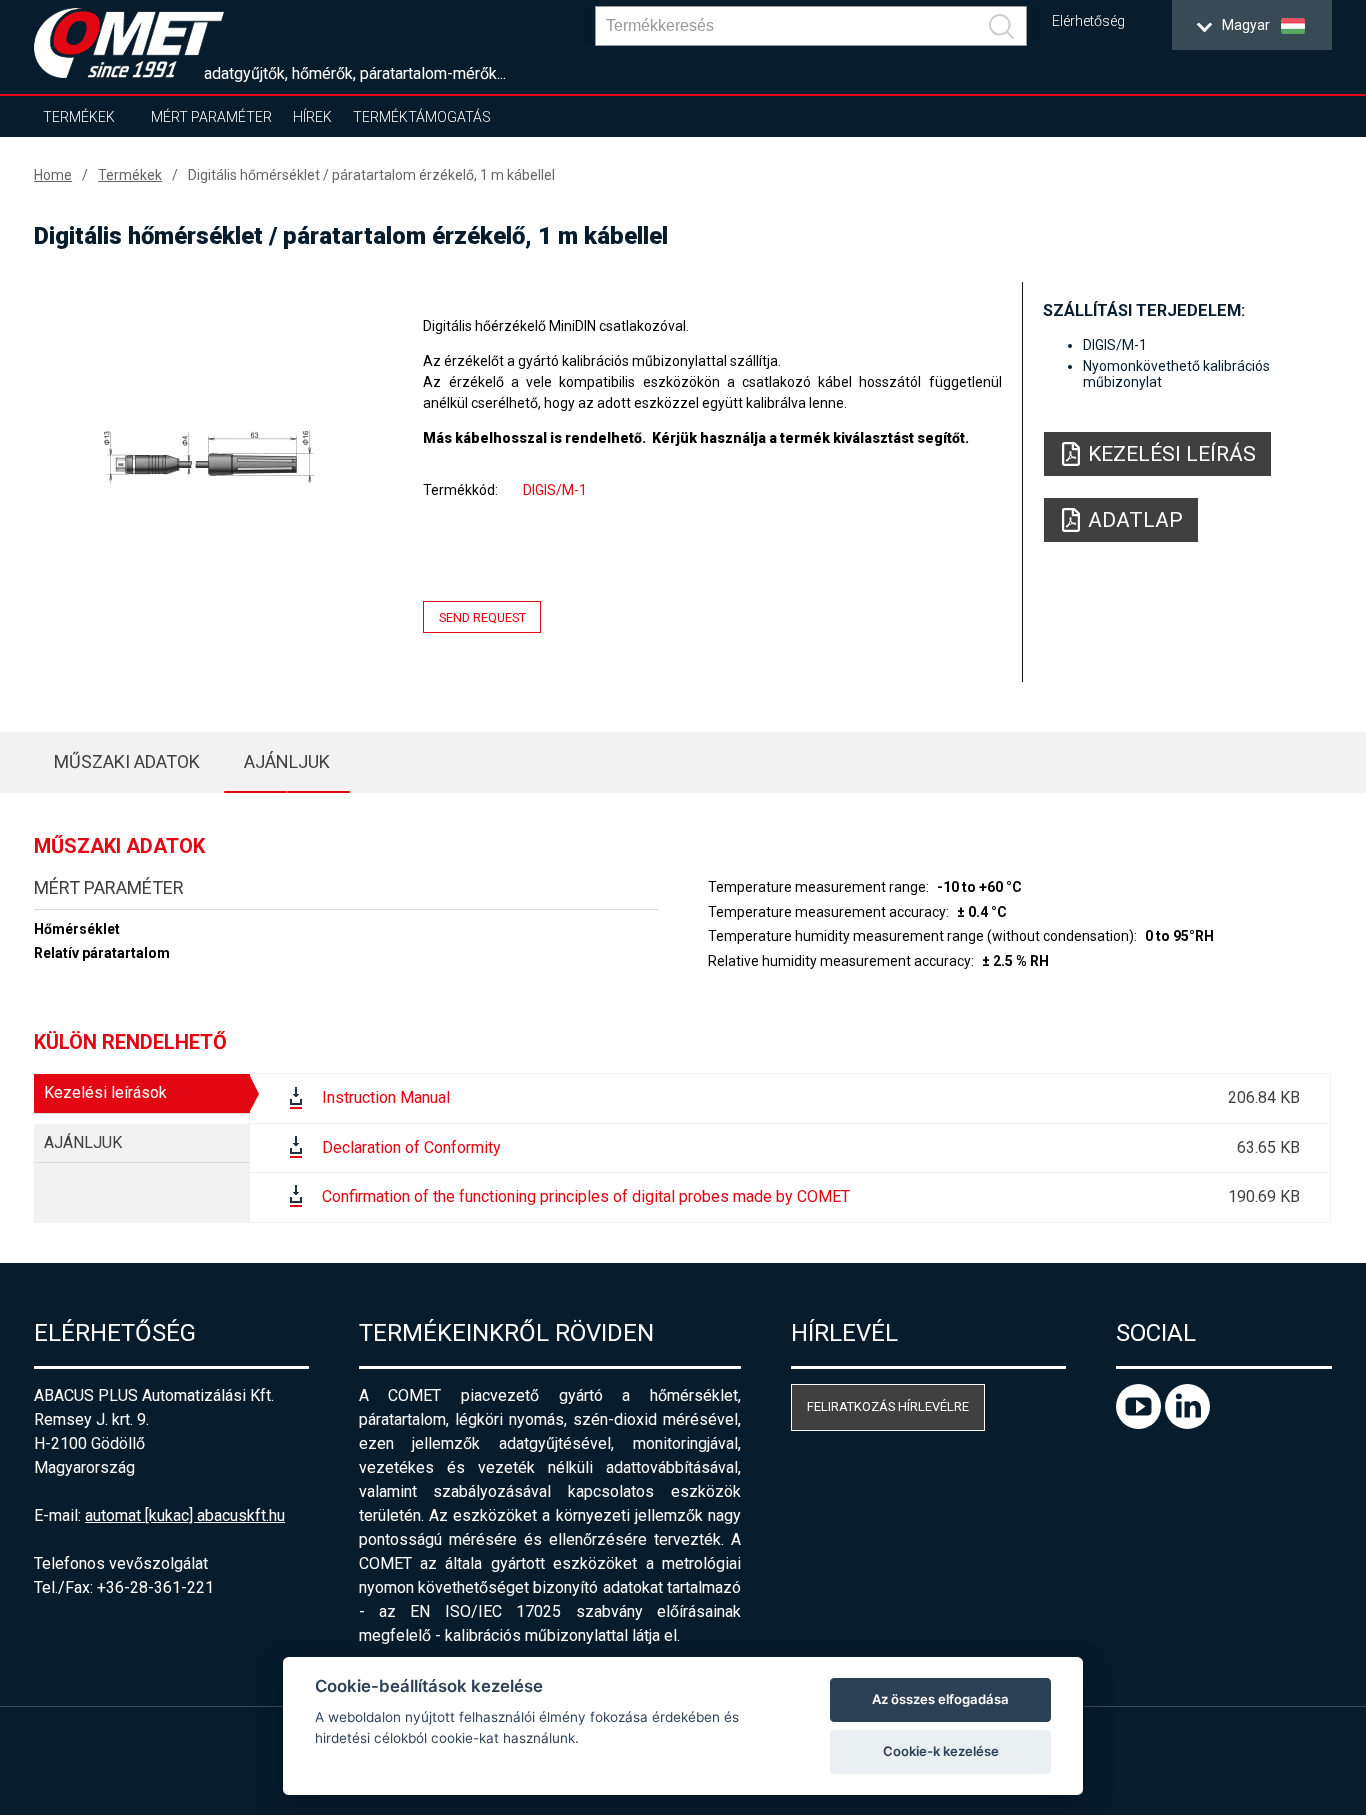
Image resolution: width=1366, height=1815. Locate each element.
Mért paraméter (211, 117)
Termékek (79, 117)
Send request (482, 617)
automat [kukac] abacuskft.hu (185, 1515)
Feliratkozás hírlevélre (888, 1406)
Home (53, 175)
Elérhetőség (1088, 21)
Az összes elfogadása (940, 1699)
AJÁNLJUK (287, 761)
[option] (209, 457)
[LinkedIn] (1187, 1423)
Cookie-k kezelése (941, 1751)
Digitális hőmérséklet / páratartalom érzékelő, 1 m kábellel (371, 175)
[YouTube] (1140, 1423)
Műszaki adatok (127, 761)
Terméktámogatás (422, 117)
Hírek (312, 117)
